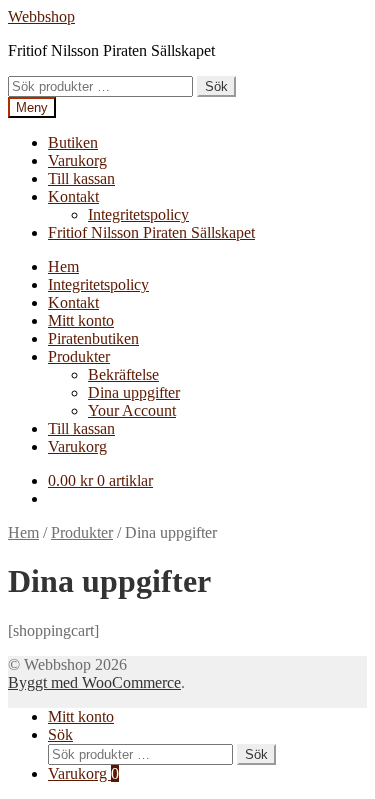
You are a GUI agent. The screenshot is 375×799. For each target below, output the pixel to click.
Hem (63, 266)
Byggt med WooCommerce (94, 682)
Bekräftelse (123, 374)
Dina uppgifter (134, 392)
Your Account (132, 410)
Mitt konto (81, 320)
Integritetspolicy (138, 214)
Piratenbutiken (93, 338)
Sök (216, 86)
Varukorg (77, 160)
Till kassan (81, 178)
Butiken (73, 142)
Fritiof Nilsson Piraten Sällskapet (151, 232)
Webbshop (41, 16)
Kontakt (73, 196)
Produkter (79, 356)
